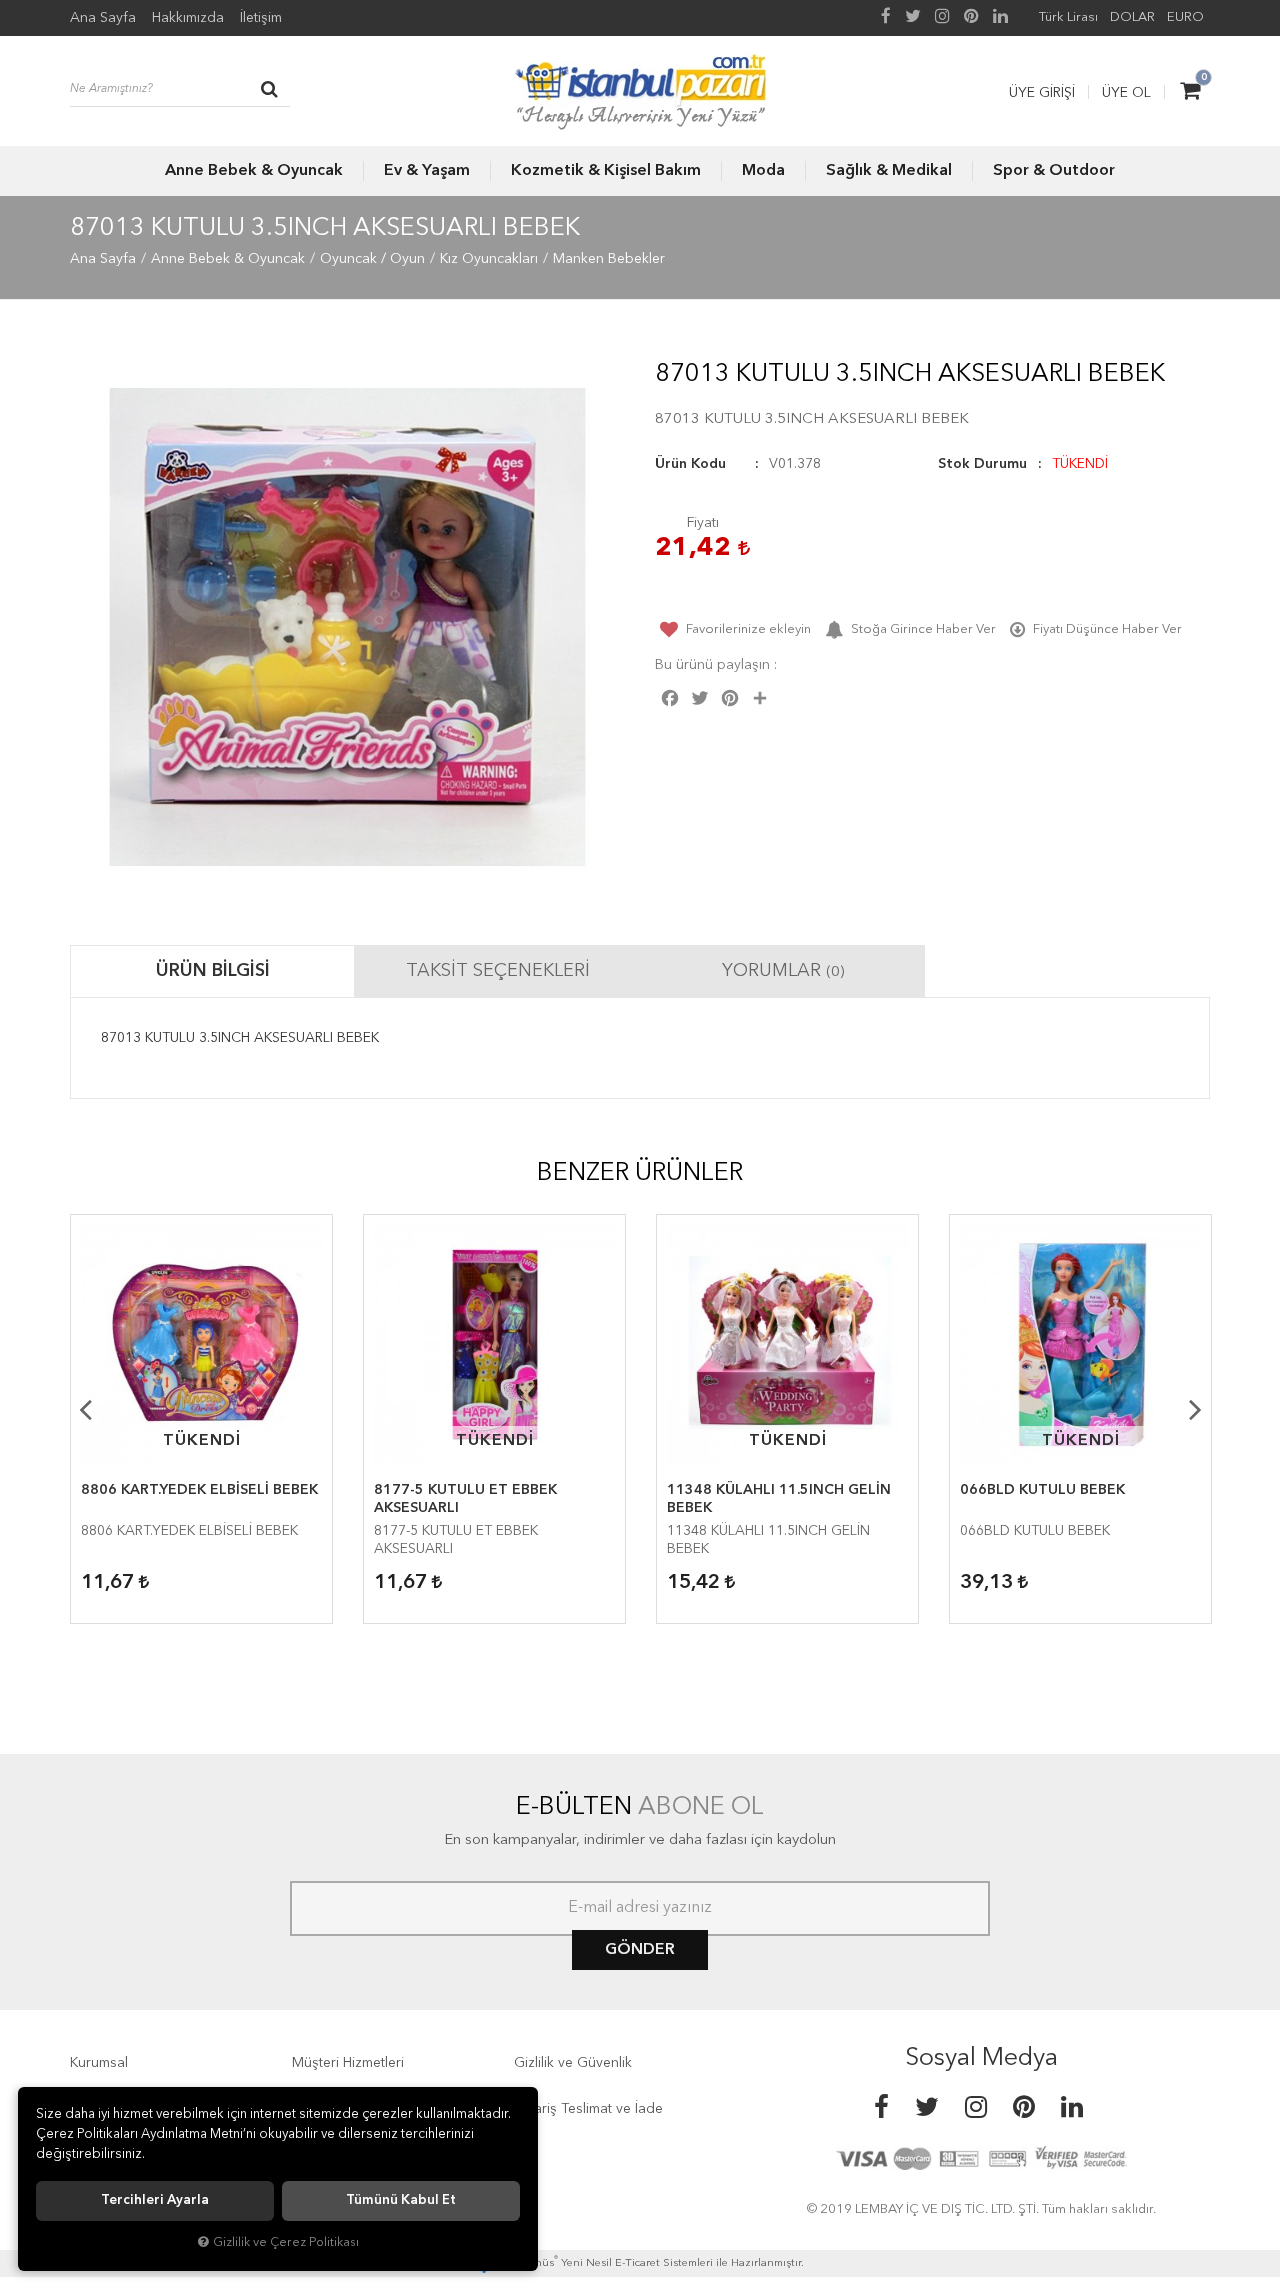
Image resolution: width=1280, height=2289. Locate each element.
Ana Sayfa (103, 18)
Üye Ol (1126, 93)
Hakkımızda (188, 18)
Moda (763, 171)
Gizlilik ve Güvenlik (573, 2063)
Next (1195, 1409)
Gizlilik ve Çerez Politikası (286, 2242)
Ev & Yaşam (427, 171)
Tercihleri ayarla (155, 2200)
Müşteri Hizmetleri (348, 2063)
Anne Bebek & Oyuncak (254, 171)
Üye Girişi (1042, 93)
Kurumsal (99, 2063)
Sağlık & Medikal (889, 171)
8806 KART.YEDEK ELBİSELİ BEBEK (199, 1490)
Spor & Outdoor (1054, 171)
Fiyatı (703, 523)
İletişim (261, 18)
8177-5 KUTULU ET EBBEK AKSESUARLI (465, 1499)
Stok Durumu (982, 464)
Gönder (640, 1950)
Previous (85, 1409)
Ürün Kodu (690, 464)
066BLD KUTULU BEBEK (1042, 1490)
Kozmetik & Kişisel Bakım (606, 171)
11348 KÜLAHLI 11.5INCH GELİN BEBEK (779, 1499)
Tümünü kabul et (401, 2200)
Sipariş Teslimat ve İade (588, 2109)
